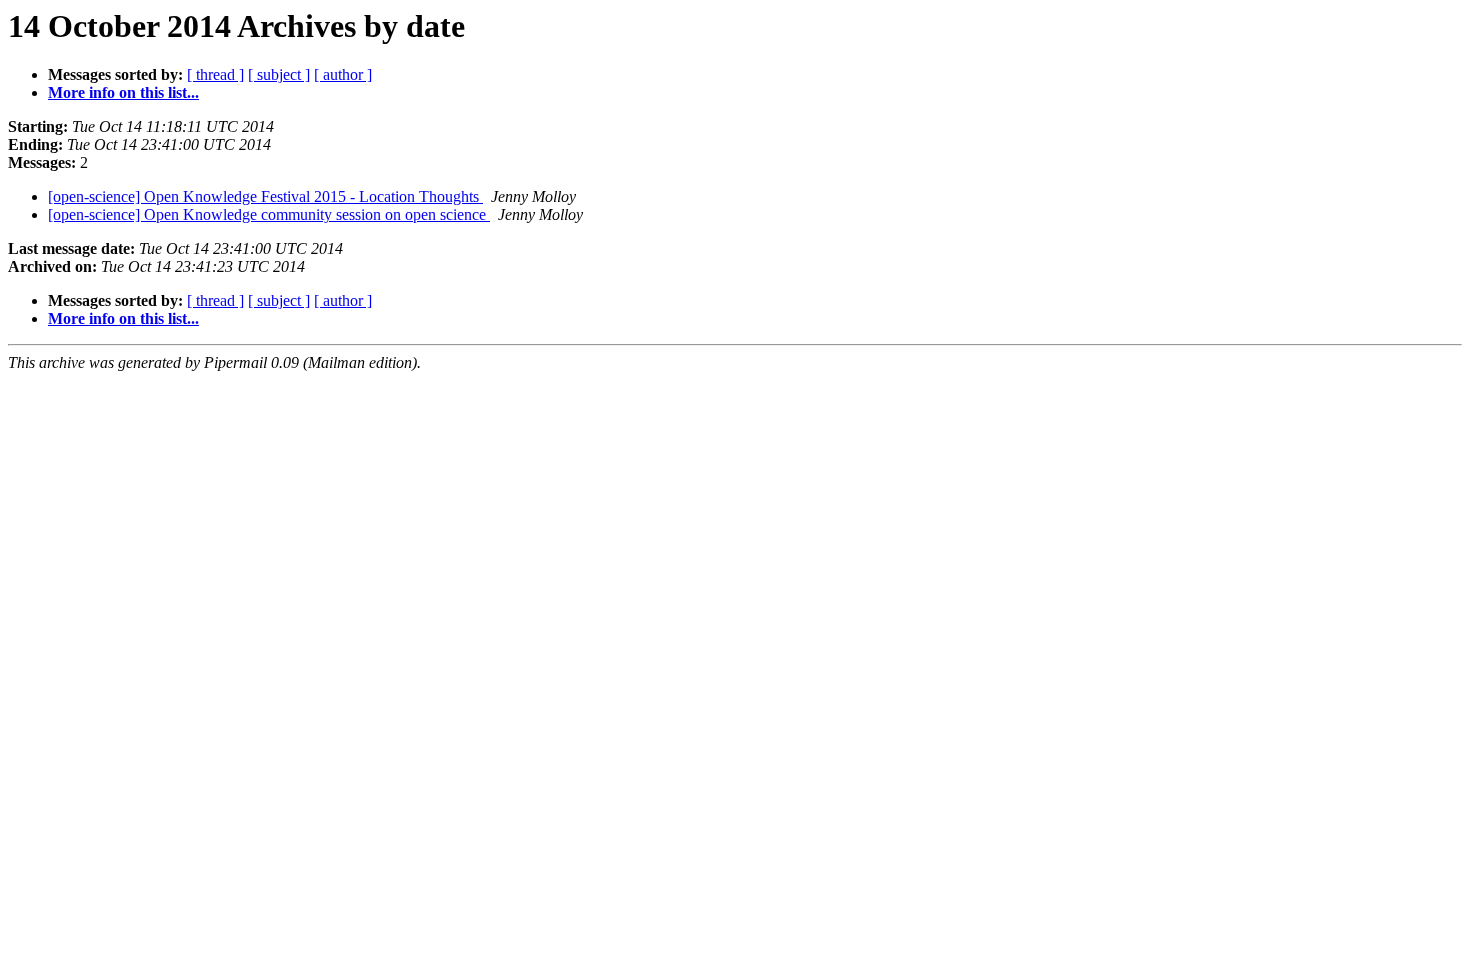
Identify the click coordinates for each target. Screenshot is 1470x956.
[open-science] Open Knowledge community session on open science (269, 214)
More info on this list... (123, 92)
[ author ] (343, 74)
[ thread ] (215, 74)
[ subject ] (279, 74)
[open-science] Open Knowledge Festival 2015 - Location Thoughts (265, 196)
